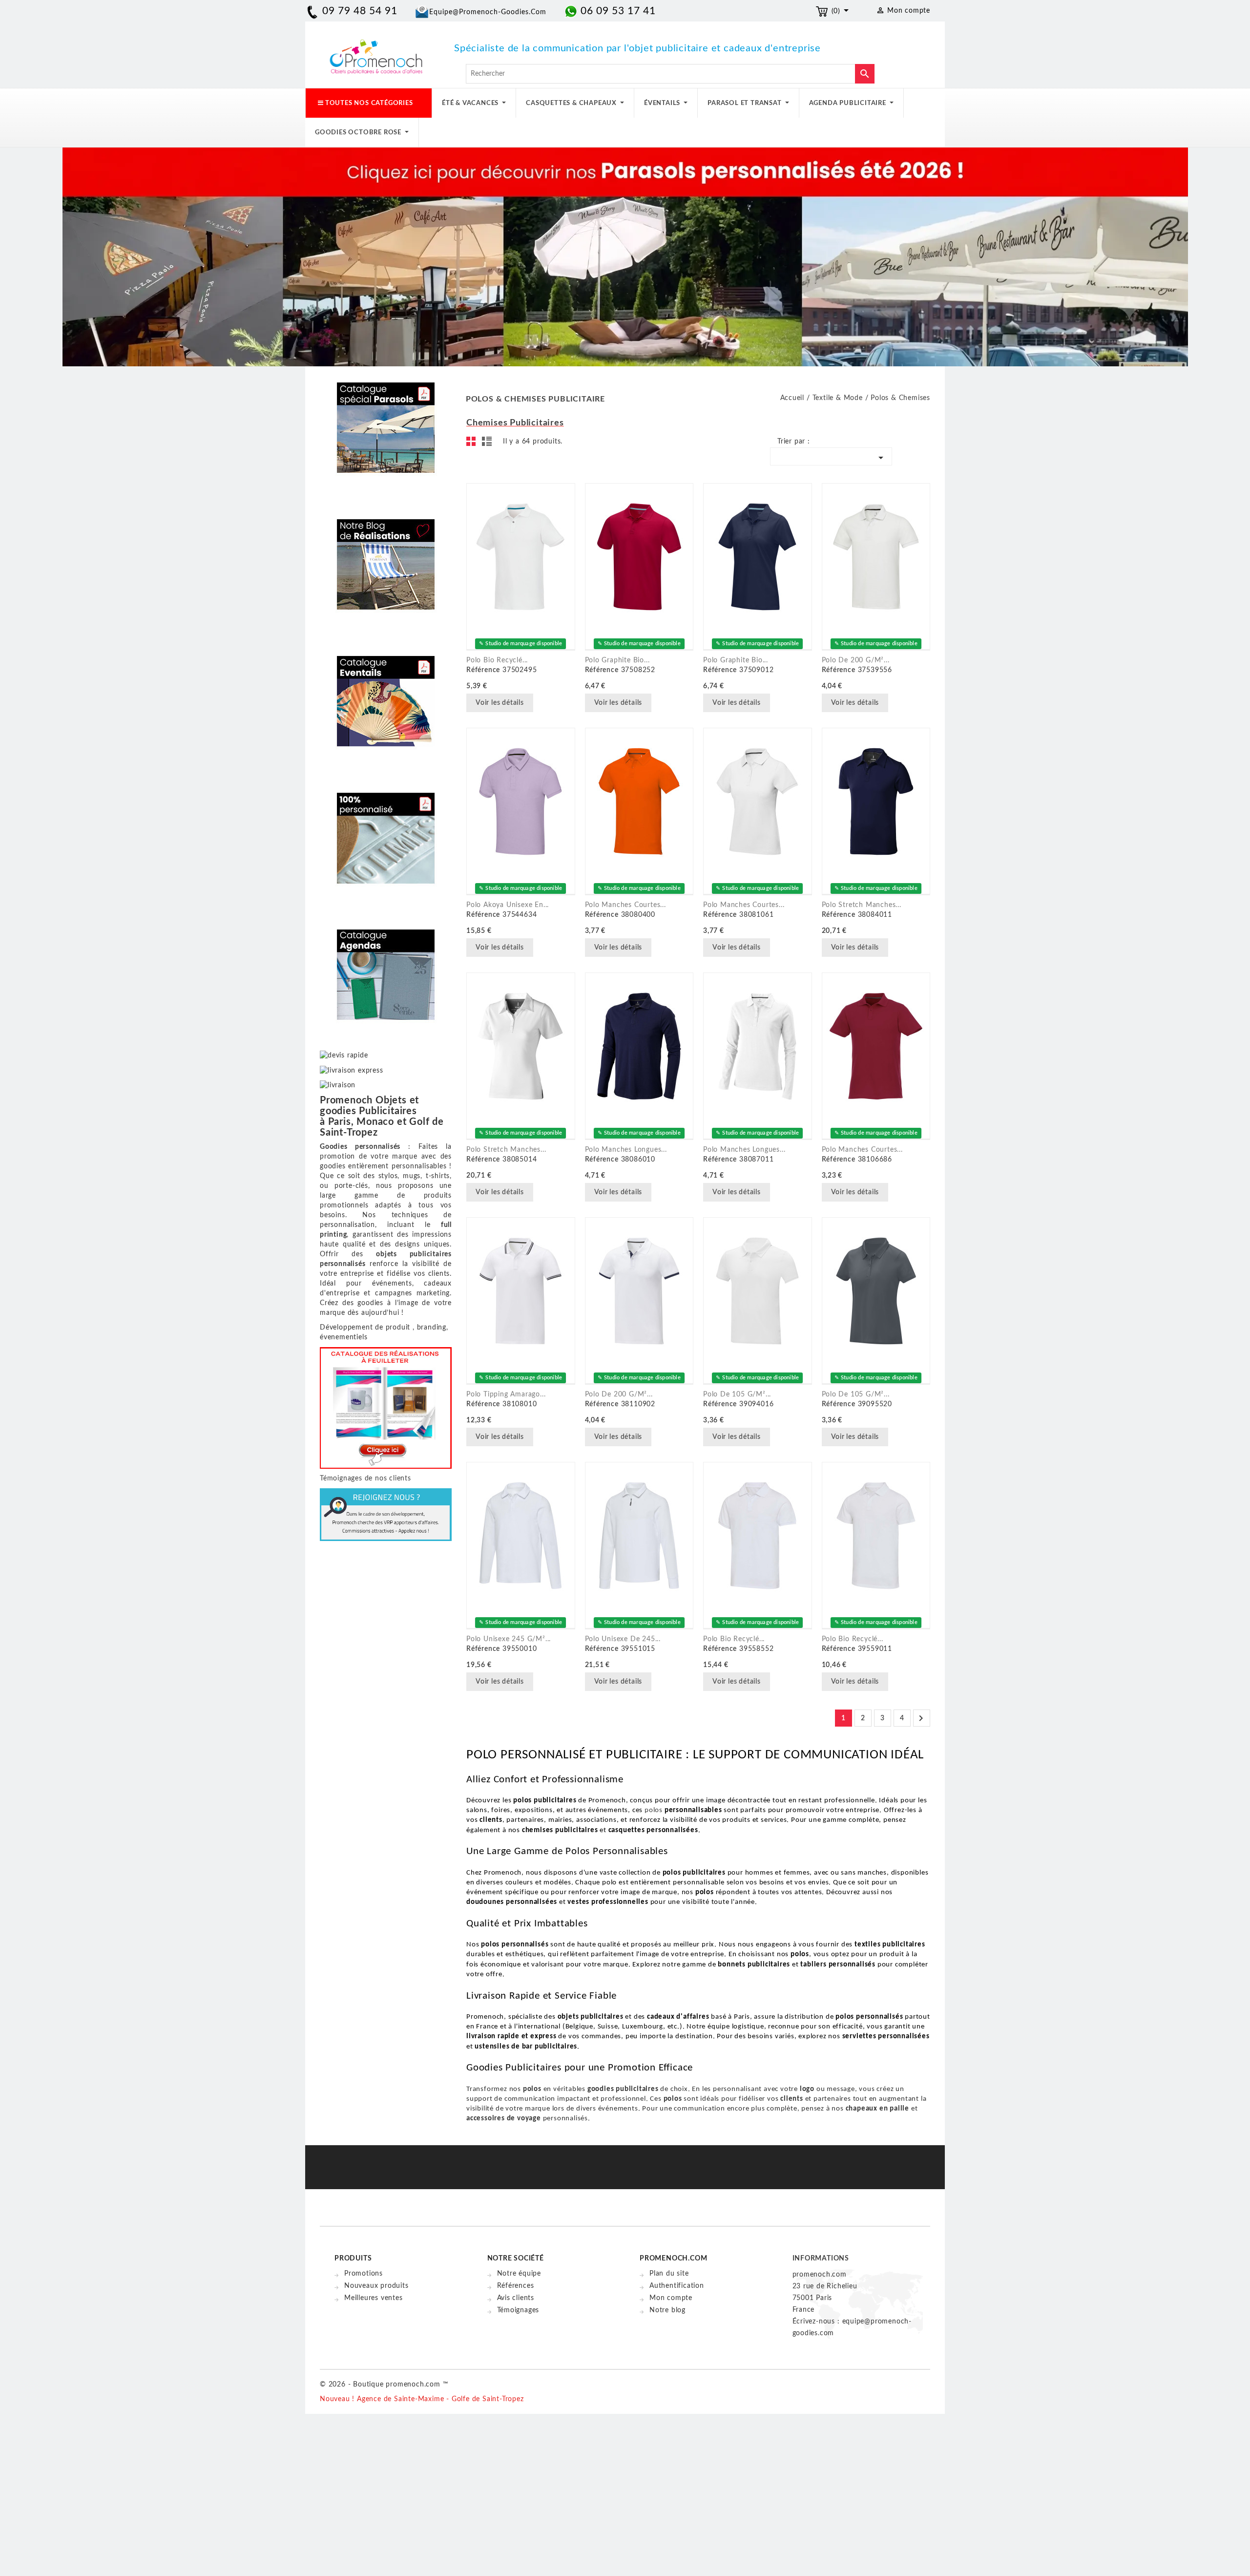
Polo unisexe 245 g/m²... (509, 1639)
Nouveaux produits (376, 2286)
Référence (483, 670)
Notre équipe (519, 2274)
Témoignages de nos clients (365, 1478)
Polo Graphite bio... (617, 660)
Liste (488, 444)
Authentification (677, 2286)
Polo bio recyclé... (497, 660)
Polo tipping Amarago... (506, 1394)
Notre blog (667, 2310)
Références (516, 2286)
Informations (821, 2259)
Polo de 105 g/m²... (737, 1394)
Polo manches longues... (626, 1150)
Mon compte (671, 2298)
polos (655, 1810)
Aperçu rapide (546, 704)
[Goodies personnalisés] (386, 557)
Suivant (921, 1718)
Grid (474, 444)
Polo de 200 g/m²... (856, 660)
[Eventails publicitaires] (386, 694)
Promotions (364, 2274)
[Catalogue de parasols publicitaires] (386, 421)
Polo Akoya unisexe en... (508, 905)
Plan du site (669, 2274)
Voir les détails (500, 703)
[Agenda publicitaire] (386, 968)
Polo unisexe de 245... (623, 1639)
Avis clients (516, 2298)
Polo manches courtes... (625, 905)
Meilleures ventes (374, 2298)
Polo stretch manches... (862, 905)
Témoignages (518, 2310)
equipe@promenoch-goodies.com (488, 12)
